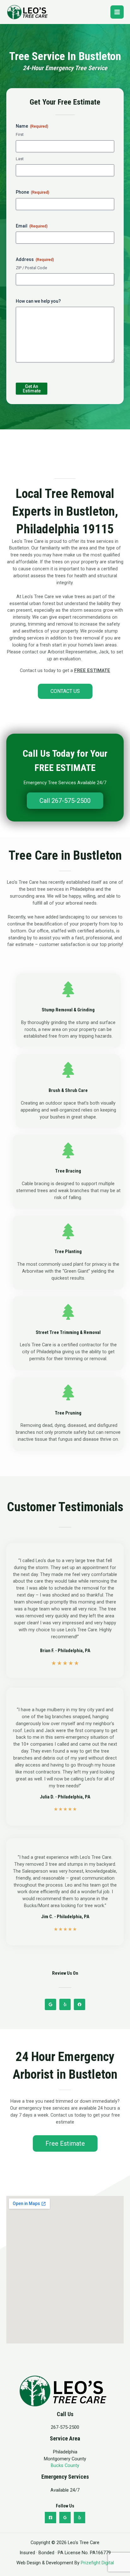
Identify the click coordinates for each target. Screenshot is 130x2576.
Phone (32, 192)
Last (20, 159)
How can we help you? (38, 301)
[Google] (65, 2518)
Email (32, 226)
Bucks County (65, 2465)
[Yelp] (80, 2518)
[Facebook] (50, 2518)
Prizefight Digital (97, 2563)
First (20, 134)
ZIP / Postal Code (31, 268)
